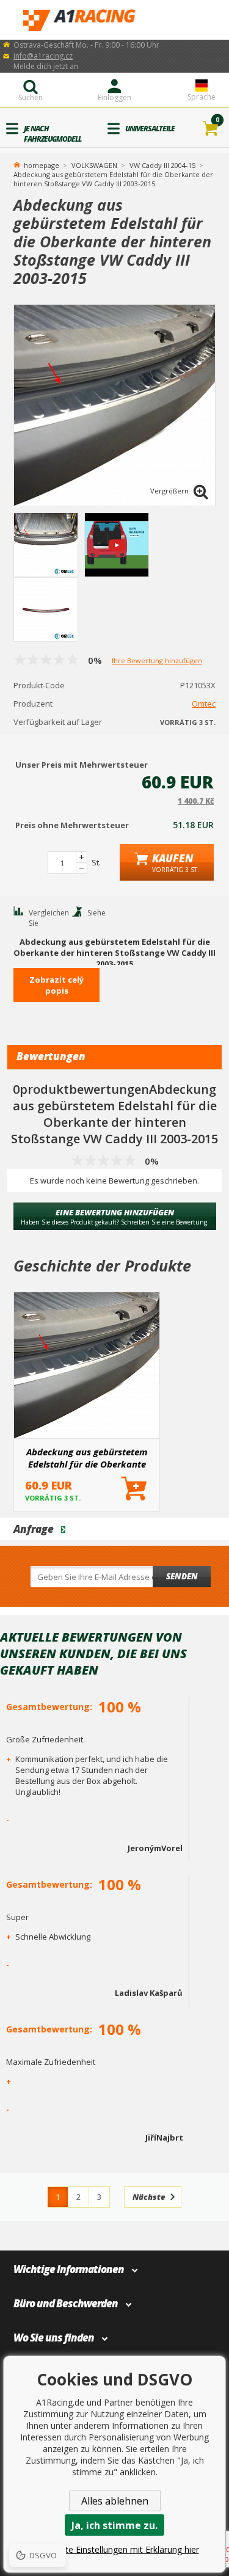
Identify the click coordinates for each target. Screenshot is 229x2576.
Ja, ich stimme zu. (114, 2525)
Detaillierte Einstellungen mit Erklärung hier (115, 2549)
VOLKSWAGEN (94, 165)
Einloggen (114, 97)
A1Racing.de (115, 20)
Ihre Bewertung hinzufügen (157, 660)
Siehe (96, 913)
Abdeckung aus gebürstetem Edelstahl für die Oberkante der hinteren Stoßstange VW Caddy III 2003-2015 (87, 1458)
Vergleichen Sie (49, 918)
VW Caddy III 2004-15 (162, 165)
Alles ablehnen (115, 2501)
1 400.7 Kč (196, 801)
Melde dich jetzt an (46, 66)
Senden (182, 1576)
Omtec (204, 704)
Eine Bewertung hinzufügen (115, 1217)
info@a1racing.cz (43, 56)
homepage (42, 164)
